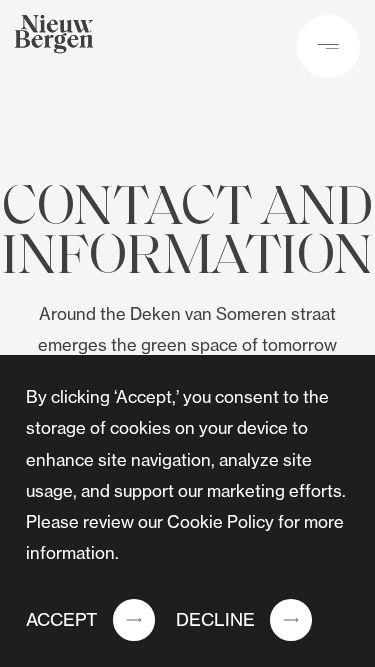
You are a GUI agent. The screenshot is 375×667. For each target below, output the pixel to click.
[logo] (54, 39)
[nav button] (328, 46)
